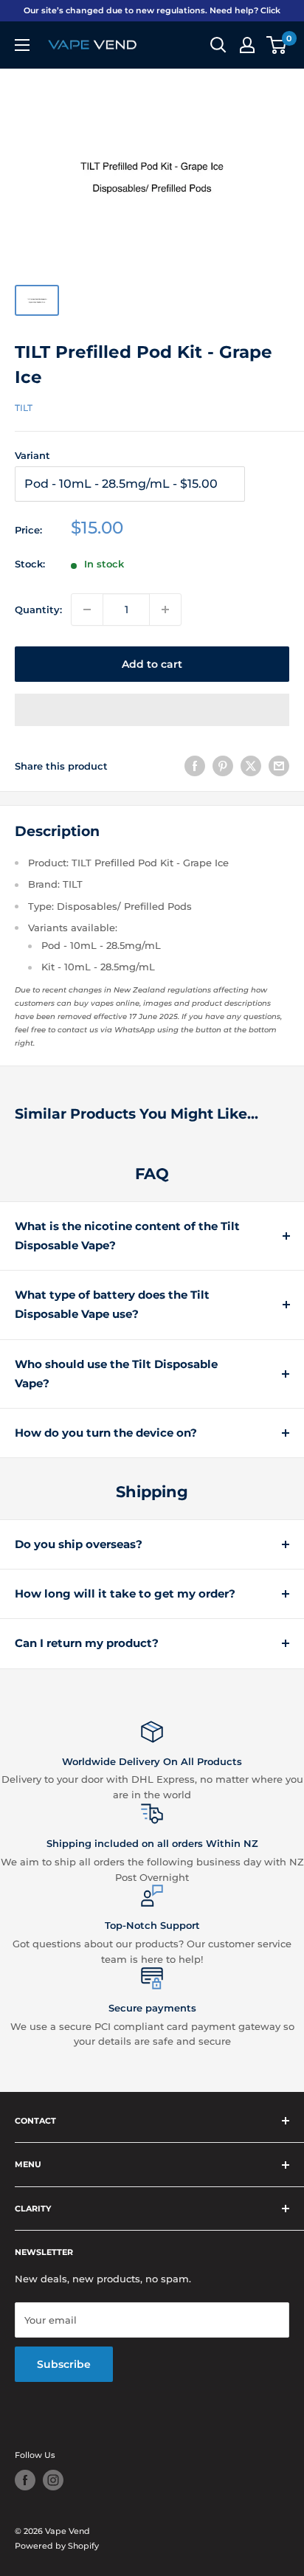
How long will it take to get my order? (125, 1593)
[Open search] (218, 45)
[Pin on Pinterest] (223, 766)
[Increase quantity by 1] (165, 610)
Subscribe (64, 2364)
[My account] (247, 45)
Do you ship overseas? (79, 1544)
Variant (32, 455)
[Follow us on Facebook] (25, 2480)
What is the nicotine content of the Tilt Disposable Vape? (127, 1236)
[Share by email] (279, 766)
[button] (152, 710)
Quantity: (38, 610)
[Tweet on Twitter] (251, 766)
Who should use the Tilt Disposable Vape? (116, 1374)
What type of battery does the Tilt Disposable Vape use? (112, 1304)
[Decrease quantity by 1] (87, 610)
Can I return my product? (87, 1643)
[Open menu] (22, 45)
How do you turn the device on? (106, 1433)
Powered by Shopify (57, 2546)
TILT (24, 408)
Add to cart (152, 664)
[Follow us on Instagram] (53, 2480)
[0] (277, 45)
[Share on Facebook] (195, 766)
